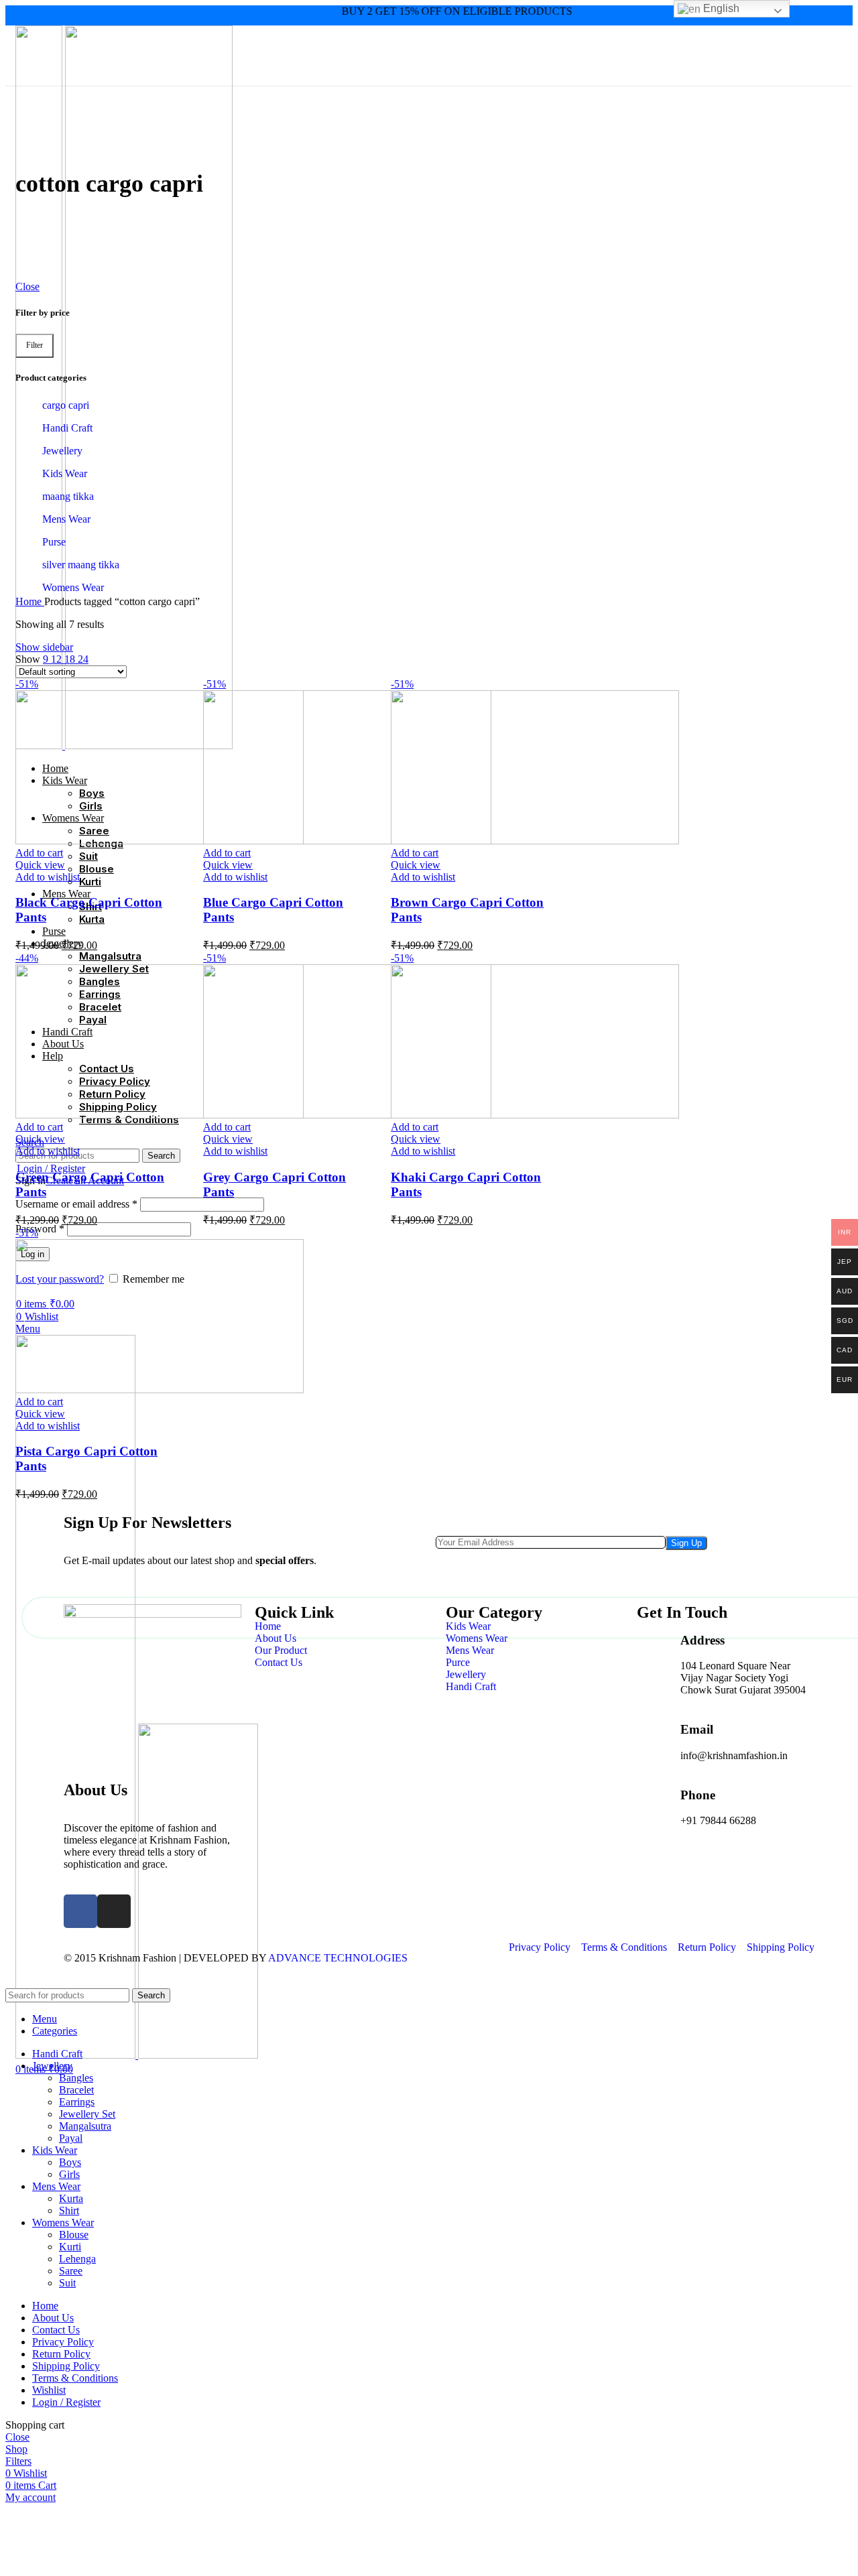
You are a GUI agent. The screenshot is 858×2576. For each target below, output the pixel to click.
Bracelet (76, 2090)
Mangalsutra (85, 2126)
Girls (69, 2174)
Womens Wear (73, 587)
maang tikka (68, 496)
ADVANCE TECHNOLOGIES (338, 1958)
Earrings (77, 2102)
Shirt (69, 2210)
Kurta (71, 2198)
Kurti (70, 2247)
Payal (71, 2138)
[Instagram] (114, 1911)
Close (27, 286)
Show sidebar (44, 647)
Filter (35, 345)
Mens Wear (66, 519)
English (720, 8)
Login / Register (66, 2402)
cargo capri (66, 405)
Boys (70, 2162)
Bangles (76, 2078)
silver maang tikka (81, 565)
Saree (71, 2271)
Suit (67, 2283)
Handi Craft (67, 428)
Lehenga (77, 2259)
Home (30, 601)
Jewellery (62, 451)
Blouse (74, 2235)
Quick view (40, 865)
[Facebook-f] (80, 1911)
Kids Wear (65, 473)
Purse (54, 542)
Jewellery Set (87, 2114)
